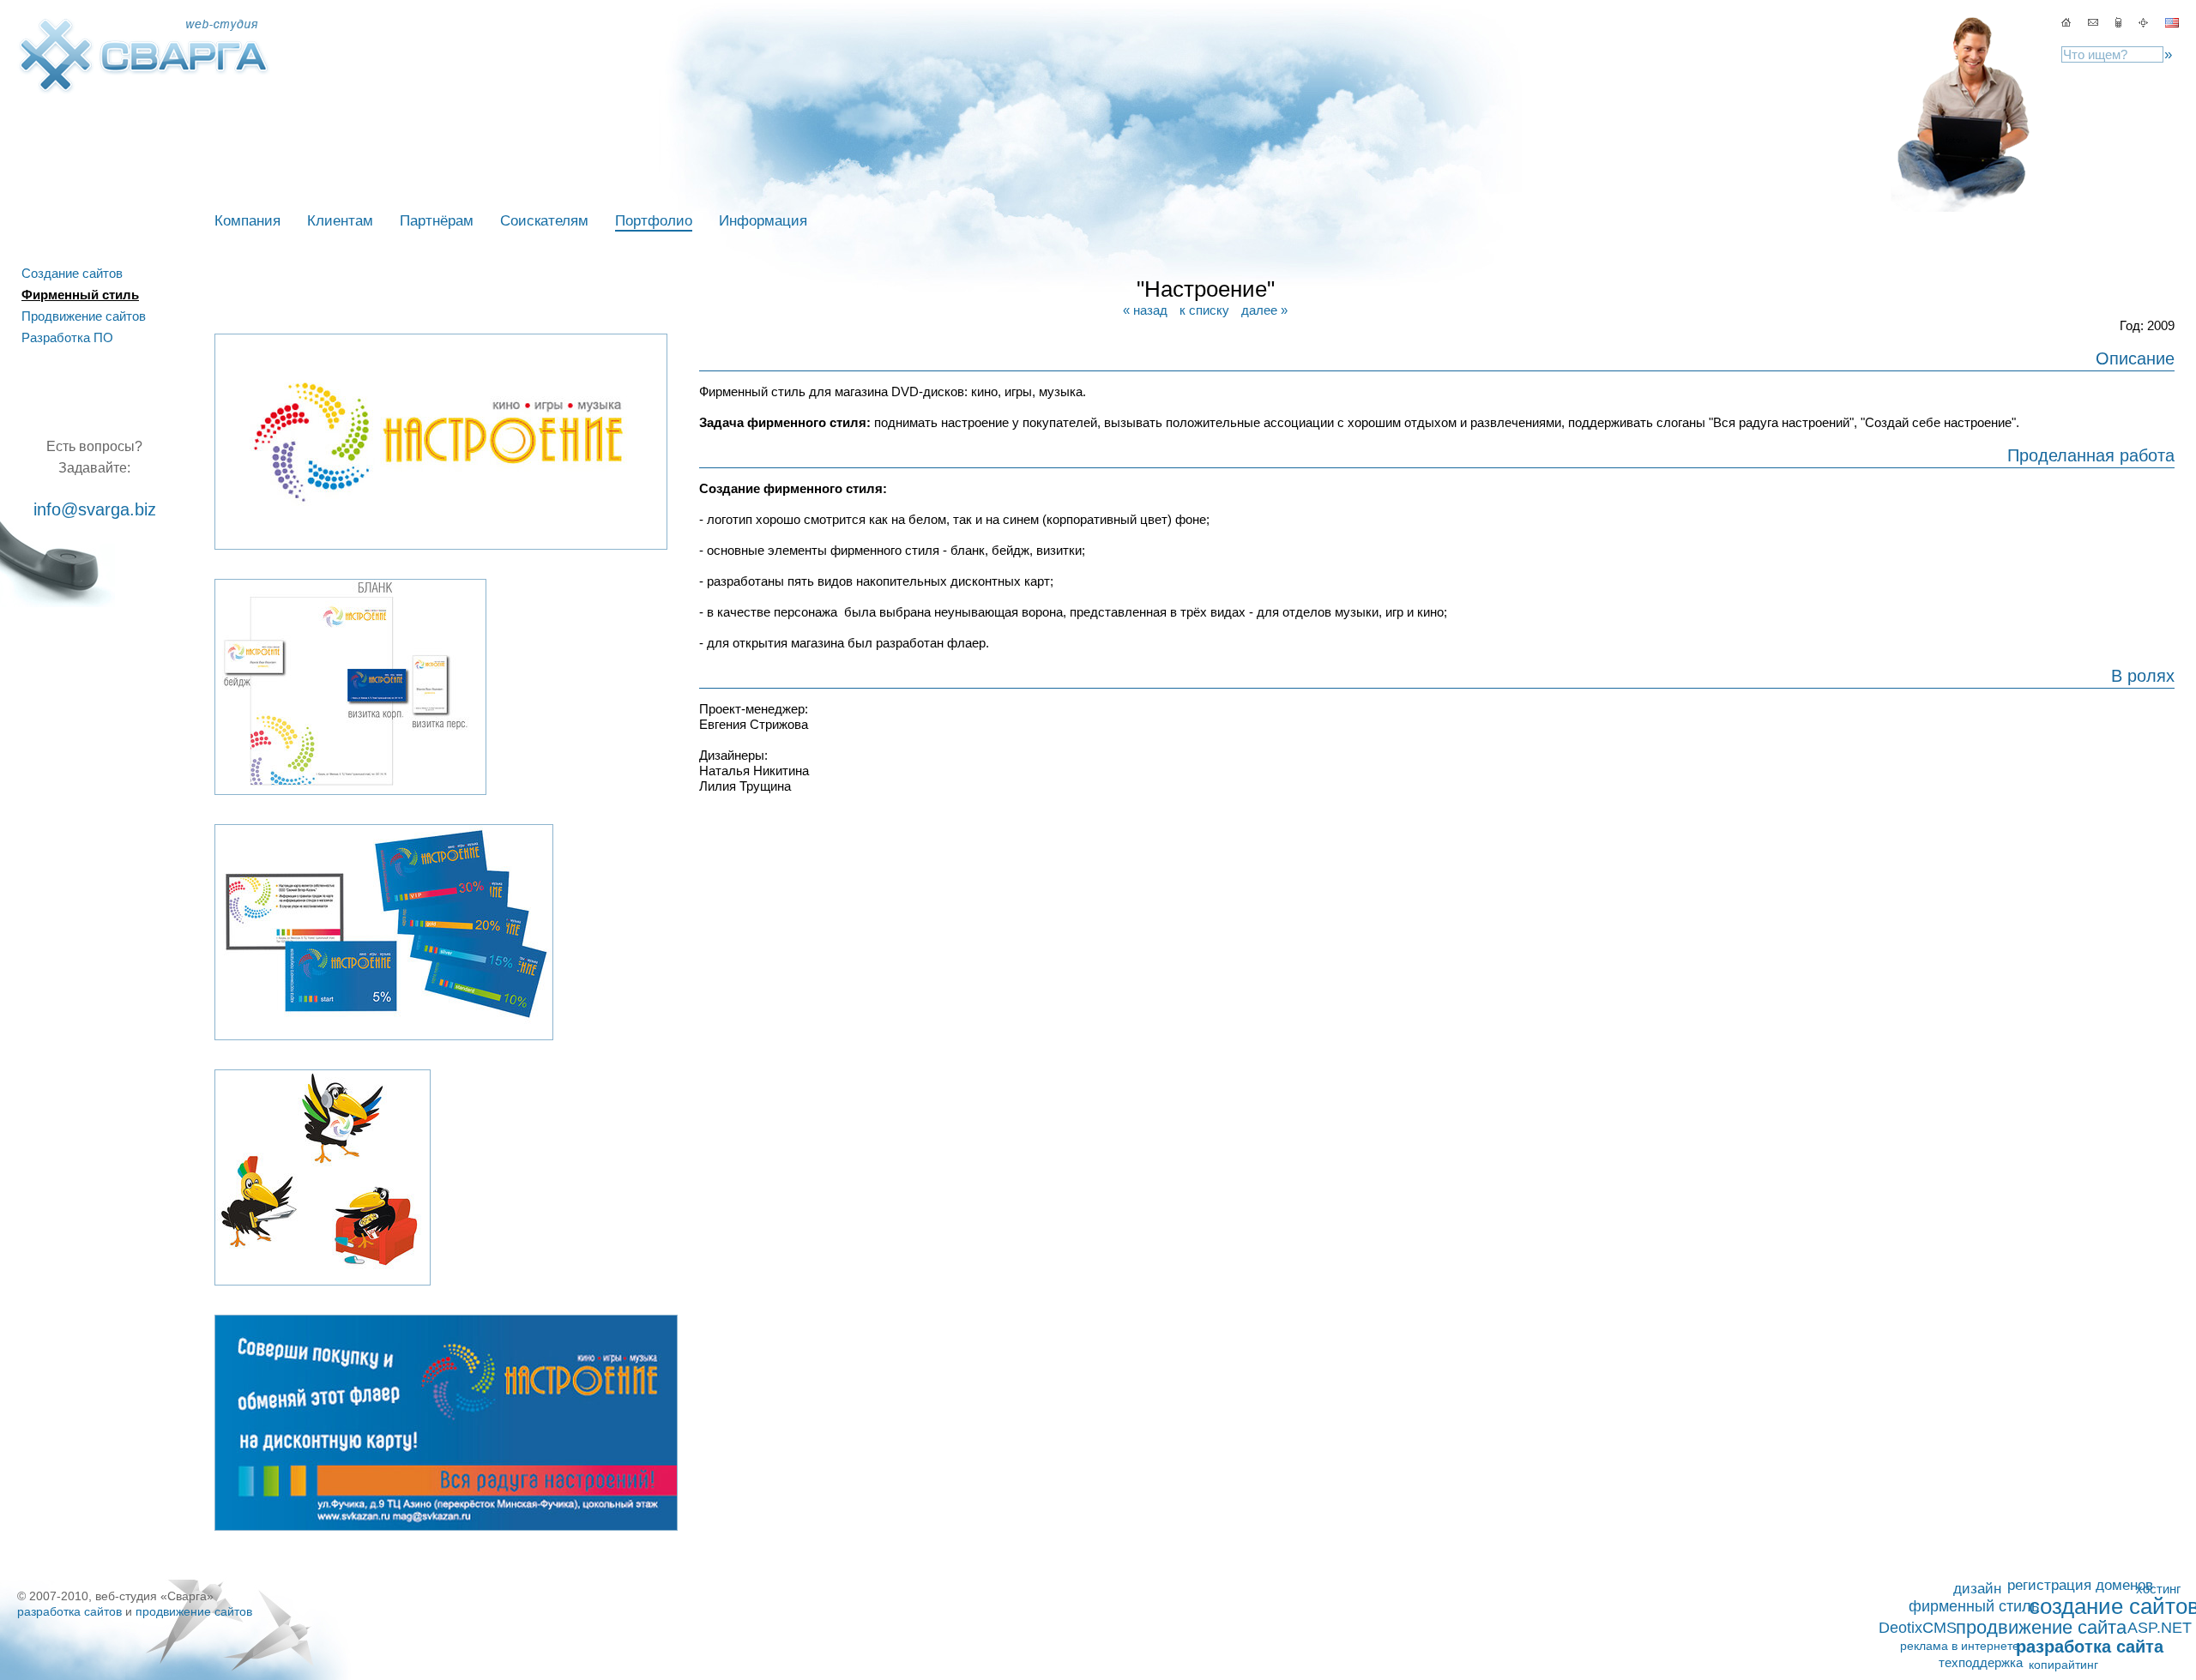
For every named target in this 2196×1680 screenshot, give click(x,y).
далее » (1264, 310)
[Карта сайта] (2120, 22)
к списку (1204, 310)
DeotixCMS (1918, 1628)
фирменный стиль (1974, 1606)
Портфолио (654, 221)
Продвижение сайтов (84, 316)
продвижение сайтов (194, 1611)
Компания (247, 221)
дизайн (1977, 1588)
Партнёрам (437, 221)
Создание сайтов (72, 273)
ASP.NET (2160, 1628)
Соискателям (544, 221)
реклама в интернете (1960, 1646)
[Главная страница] (2066, 22)
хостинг (2158, 1589)
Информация (763, 221)
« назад (1145, 310)
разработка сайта (2090, 1647)
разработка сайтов (69, 1611)
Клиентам (340, 221)
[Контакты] (2093, 22)
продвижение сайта (2041, 1628)
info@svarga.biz (95, 509)
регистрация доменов (2080, 1585)
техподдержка (1981, 1662)
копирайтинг (2063, 1665)
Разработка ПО (67, 337)
